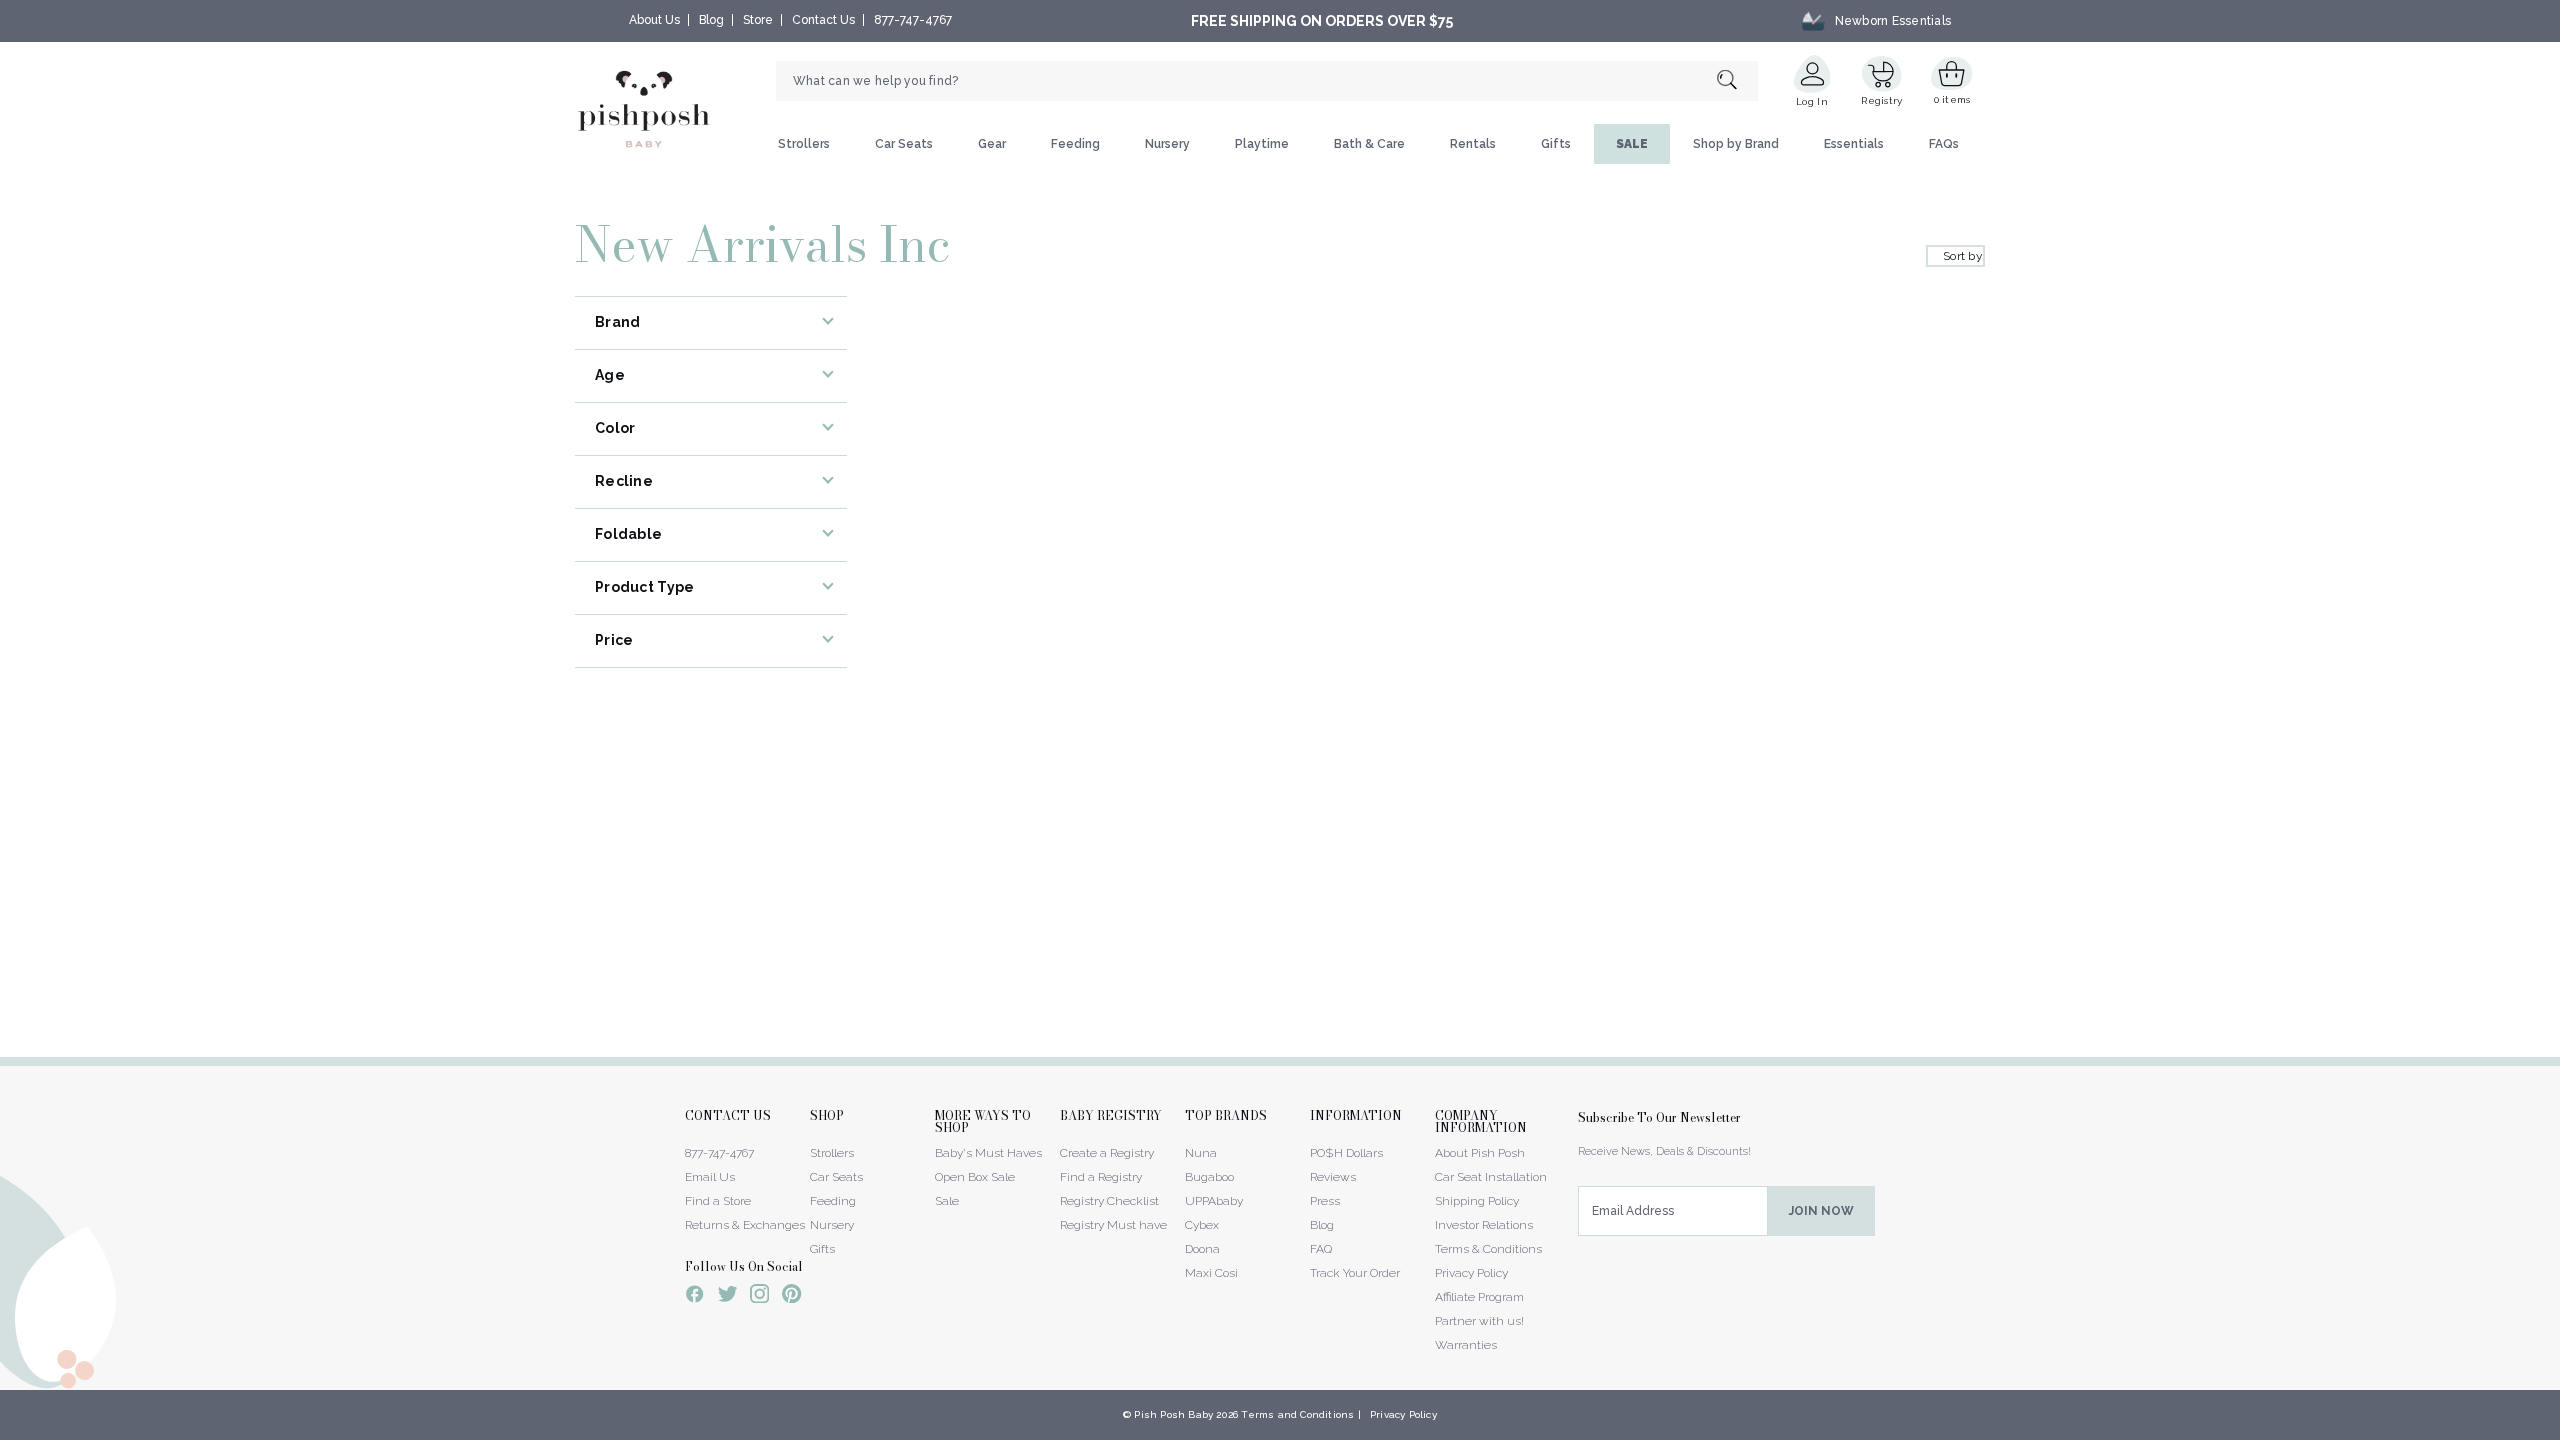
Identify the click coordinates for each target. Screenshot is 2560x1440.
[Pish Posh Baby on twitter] (727, 1297)
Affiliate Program (1479, 1297)
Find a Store (718, 1201)
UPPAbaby (1214, 1201)
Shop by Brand (1736, 144)
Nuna (1201, 1153)
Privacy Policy (1471, 1273)
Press (1325, 1201)
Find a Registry (1101, 1177)
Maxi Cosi (1211, 1273)
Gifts (1556, 144)
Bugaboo (1209, 1177)
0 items (1952, 99)
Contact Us (823, 20)
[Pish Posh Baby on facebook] (695, 1297)
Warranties (1466, 1345)
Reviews (1333, 1177)
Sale (947, 1201)
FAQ (1321, 1249)
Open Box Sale (975, 1177)
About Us (654, 20)
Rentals (1473, 144)
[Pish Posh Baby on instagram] (759, 1297)
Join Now (1821, 1211)
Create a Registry (1107, 1153)
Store (758, 20)
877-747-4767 (913, 20)
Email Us (710, 1177)
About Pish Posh (1480, 1153)
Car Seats (904, 144)
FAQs (1944, 144)
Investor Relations (1484, 1225)
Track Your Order (1355, 1273)
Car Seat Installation (1491, 1177)
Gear (992, 144)
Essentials (1854, 144)
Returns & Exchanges (745, 1225)
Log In (1812, 101)
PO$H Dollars (1346, 1153)
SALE (1632, 144)
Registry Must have (1113, 1225)
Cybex (1202, 1225)
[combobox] (1267, 81)
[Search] (1737, 81)
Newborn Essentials (1893, 21)
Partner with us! (1479, 1321)
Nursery (1167, 144)
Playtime (1262, 144)
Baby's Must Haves (988, 1153)
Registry (1881, 100)
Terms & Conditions (1488, 1249)
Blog (711, 20)
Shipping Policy (1477, 1201)
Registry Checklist (1109, 1201)
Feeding (1075, 144)
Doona (1202, 1249)
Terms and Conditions (1297, 1414)
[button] (2559, 1429)
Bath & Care (1369, 144)
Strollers (804, 144)
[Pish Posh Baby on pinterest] (791, 1297)
